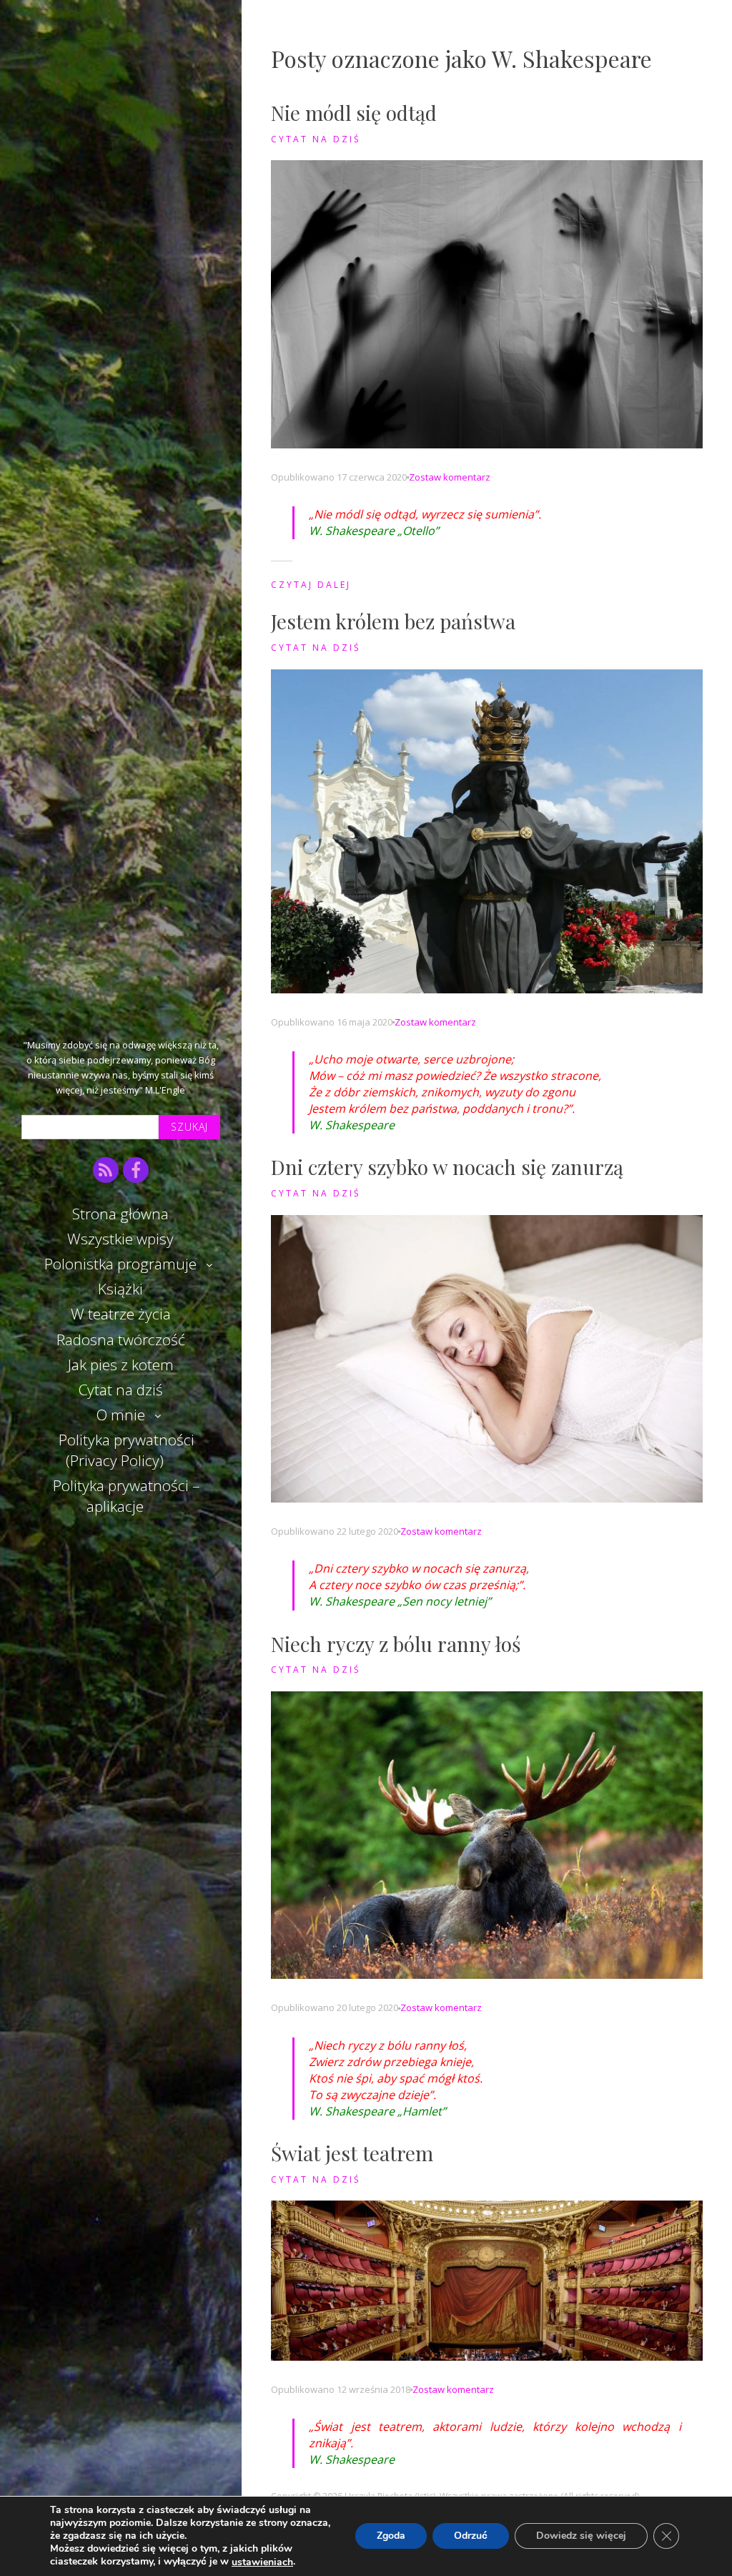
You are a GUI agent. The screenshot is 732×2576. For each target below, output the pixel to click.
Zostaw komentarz (450, 477)
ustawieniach (262, 2562)
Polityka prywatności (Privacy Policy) (127, 1450)
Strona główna (120, 1214)
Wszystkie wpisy (120, 1239)
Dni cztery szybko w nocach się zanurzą (447, 1167)
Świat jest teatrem (352, 2153)
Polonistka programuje (120, 1264)
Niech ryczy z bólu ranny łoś (396, 1644)
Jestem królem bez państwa (393, 621)
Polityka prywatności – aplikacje (126, 1496)
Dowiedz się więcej (581, 2536)
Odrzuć (471, 2536)
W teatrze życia (121, 1314)
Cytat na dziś (121, 1390)
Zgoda (391, 2536)
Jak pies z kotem (121, 1365)
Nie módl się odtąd (354, 113)
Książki (120, 1289)
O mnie (121, 1415)
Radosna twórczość (121, 1339)
